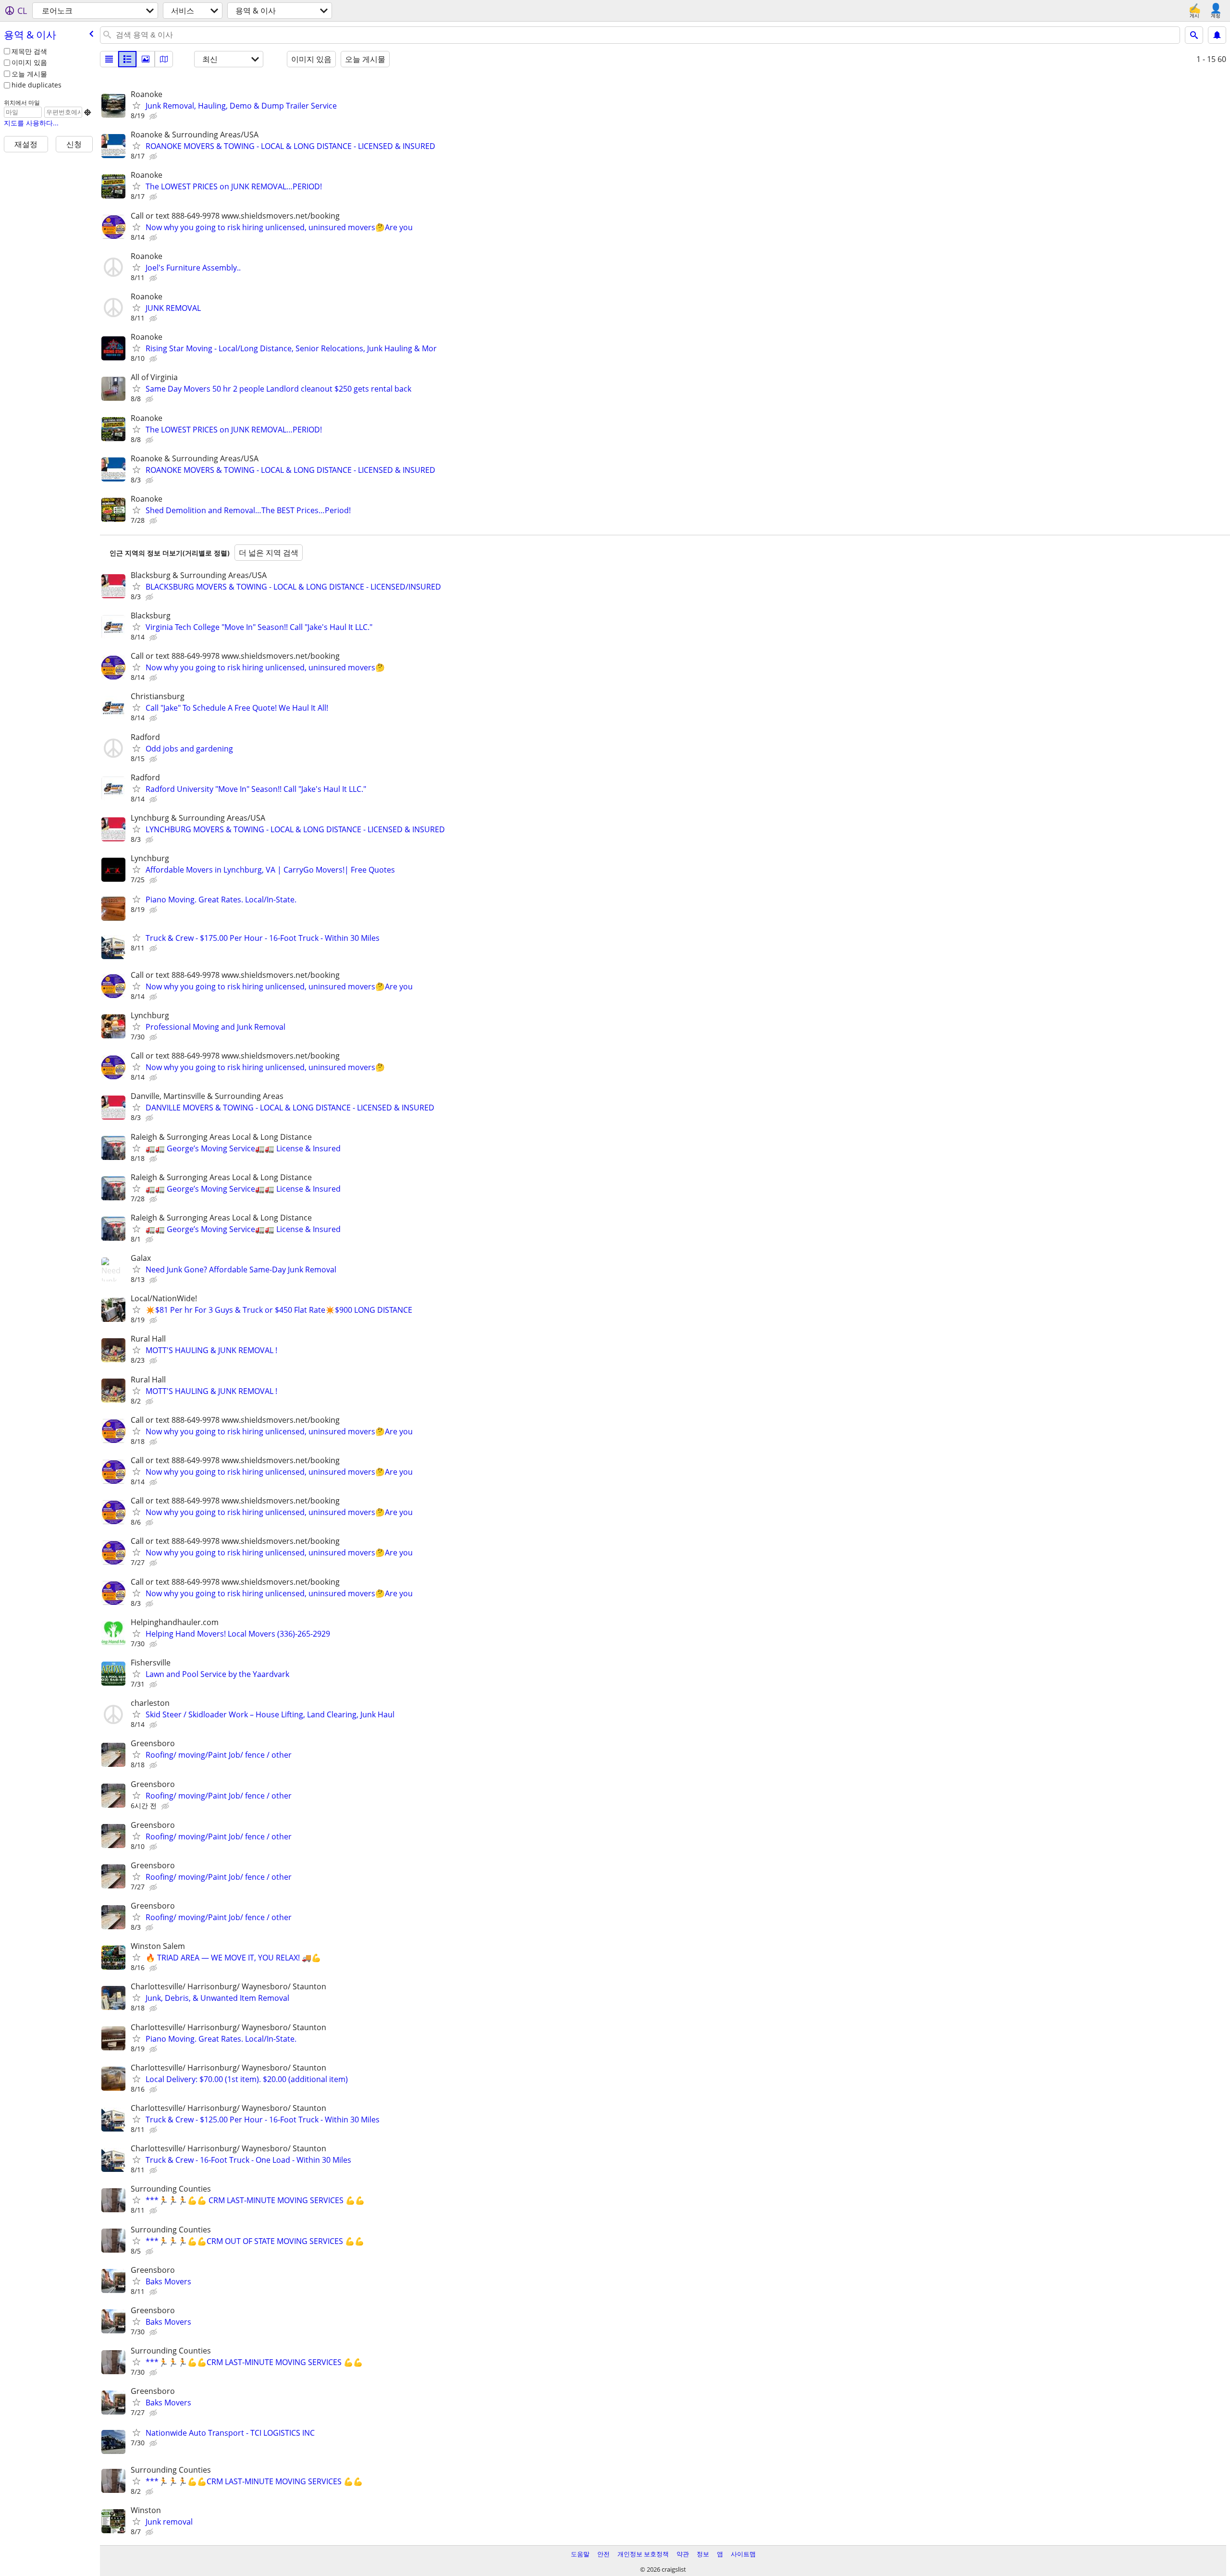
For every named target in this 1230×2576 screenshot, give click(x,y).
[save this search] (1217, 35)
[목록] (109, 59)
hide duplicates (37, 85)
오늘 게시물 (29, 74)
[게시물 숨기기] (154, 116)
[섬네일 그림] (127, 59)
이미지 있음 (29, 62)
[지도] (164, 59)
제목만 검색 (29, 51)
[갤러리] (146, 59)
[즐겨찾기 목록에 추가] (136, 105)
